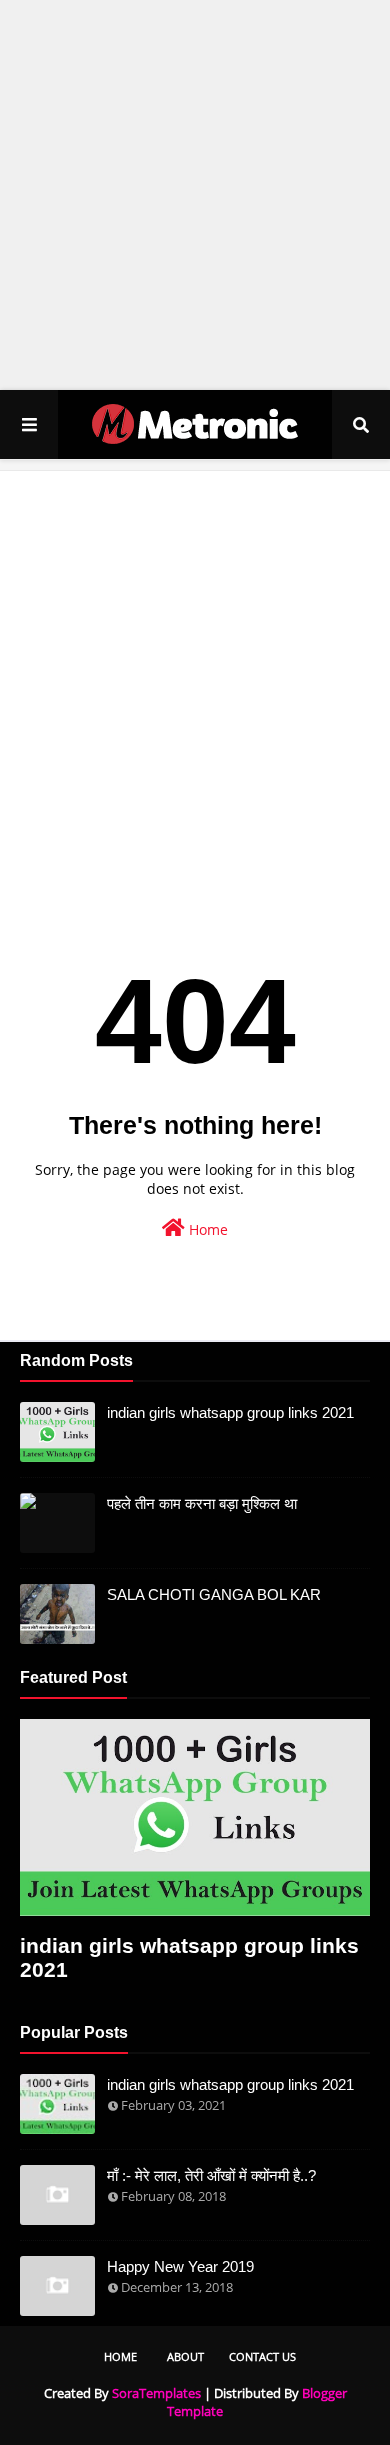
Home (206, 1229)
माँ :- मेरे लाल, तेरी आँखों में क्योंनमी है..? (211, 2175)
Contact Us (262, 2356)
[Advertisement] (195, 195)
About (185, 2356)
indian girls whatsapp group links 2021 (230, 1412)
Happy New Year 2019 (180, 2266)
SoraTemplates (156, 2393)
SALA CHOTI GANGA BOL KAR (214, 1594)
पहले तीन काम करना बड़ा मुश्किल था (202, 1503)
